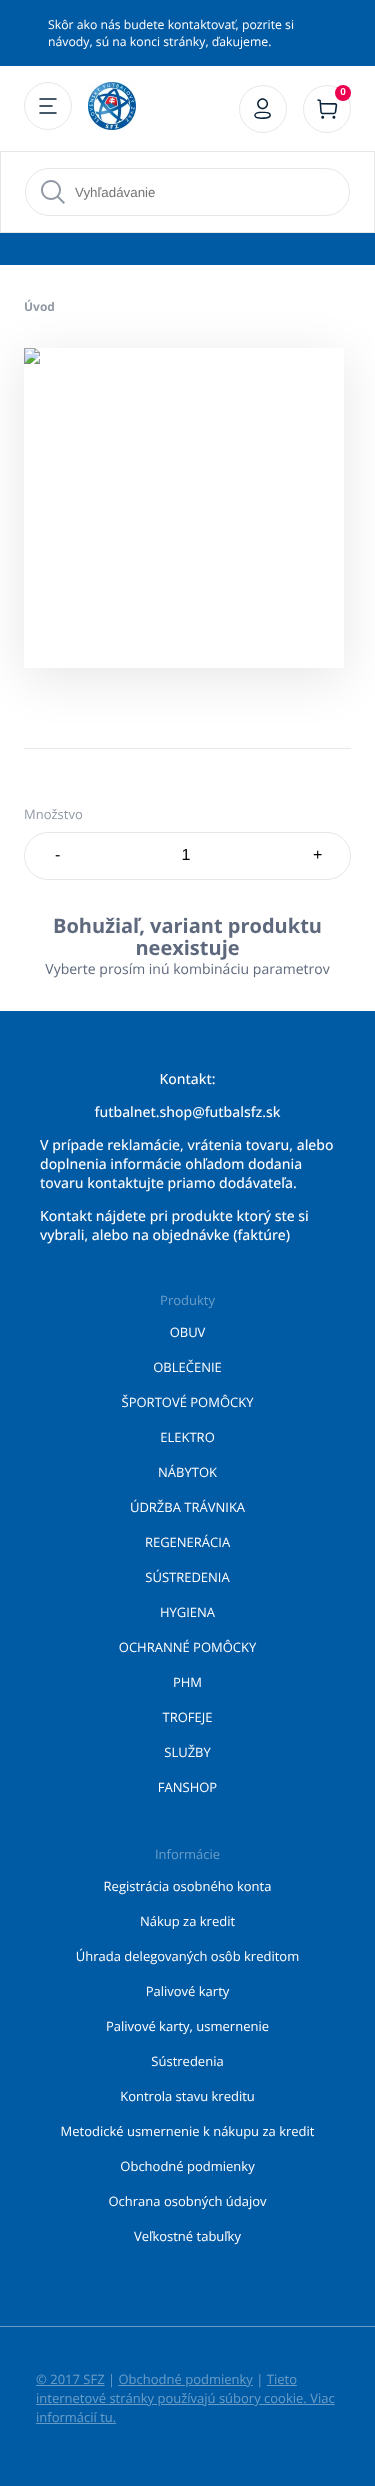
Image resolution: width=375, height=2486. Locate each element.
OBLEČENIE (187, 1367)
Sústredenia (187, 2061)
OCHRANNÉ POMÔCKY (187, 1647)
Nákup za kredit (187, 1921)
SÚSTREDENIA (187, 1577)
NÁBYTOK (187, 1472)
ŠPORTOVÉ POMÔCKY (188, 1402)
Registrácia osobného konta (188, 1886)
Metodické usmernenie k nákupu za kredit (188, 2131)
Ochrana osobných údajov (187, 2201)
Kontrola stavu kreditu (187, 2096)
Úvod (39, 306)
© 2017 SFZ (70, 2379)
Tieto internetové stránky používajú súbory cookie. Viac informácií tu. (185, 2398)
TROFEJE (188, 1717)
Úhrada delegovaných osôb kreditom (187, 1956)
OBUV (188, 1332)
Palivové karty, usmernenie (187, 2026)
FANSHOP (187, 1787)
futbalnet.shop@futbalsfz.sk (188, 1112)
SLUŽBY (187, 1752)
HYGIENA (187, 1612)
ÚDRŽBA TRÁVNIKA (187, 1507)
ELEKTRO (187, 1437)
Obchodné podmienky (187, 2166)
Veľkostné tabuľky (187, 2236)
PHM (187, 1682)
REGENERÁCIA (187, 1542)
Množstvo (53, 814)
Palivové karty (188, 1991)
